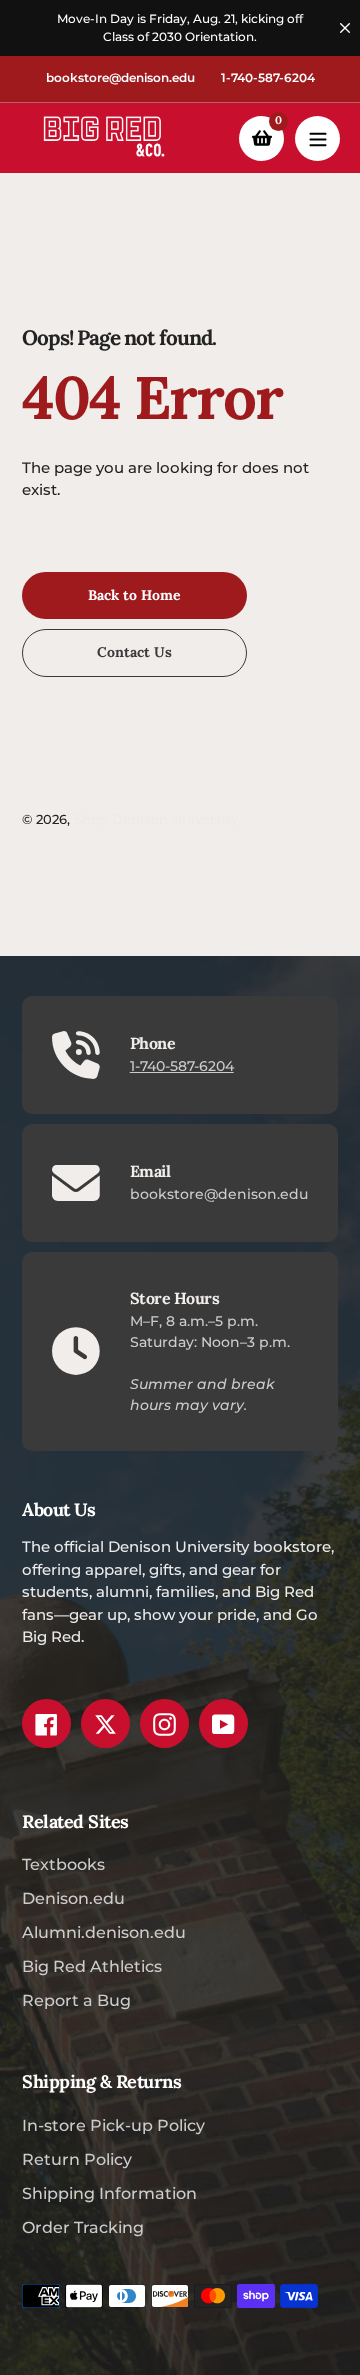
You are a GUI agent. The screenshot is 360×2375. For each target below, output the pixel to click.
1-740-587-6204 (268, 77)
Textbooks (63, 1864)
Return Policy (77, 2159)
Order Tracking (83, 2227)
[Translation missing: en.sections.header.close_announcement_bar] (345, 28)
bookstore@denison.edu (120, 77)
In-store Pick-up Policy (113, 2125)
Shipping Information (109, 2193)
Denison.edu (73, 1898)
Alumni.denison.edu (104, 1932)
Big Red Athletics (92, 1966)
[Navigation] (317, 138)
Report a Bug (76, 2000)
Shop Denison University (156, 819)
